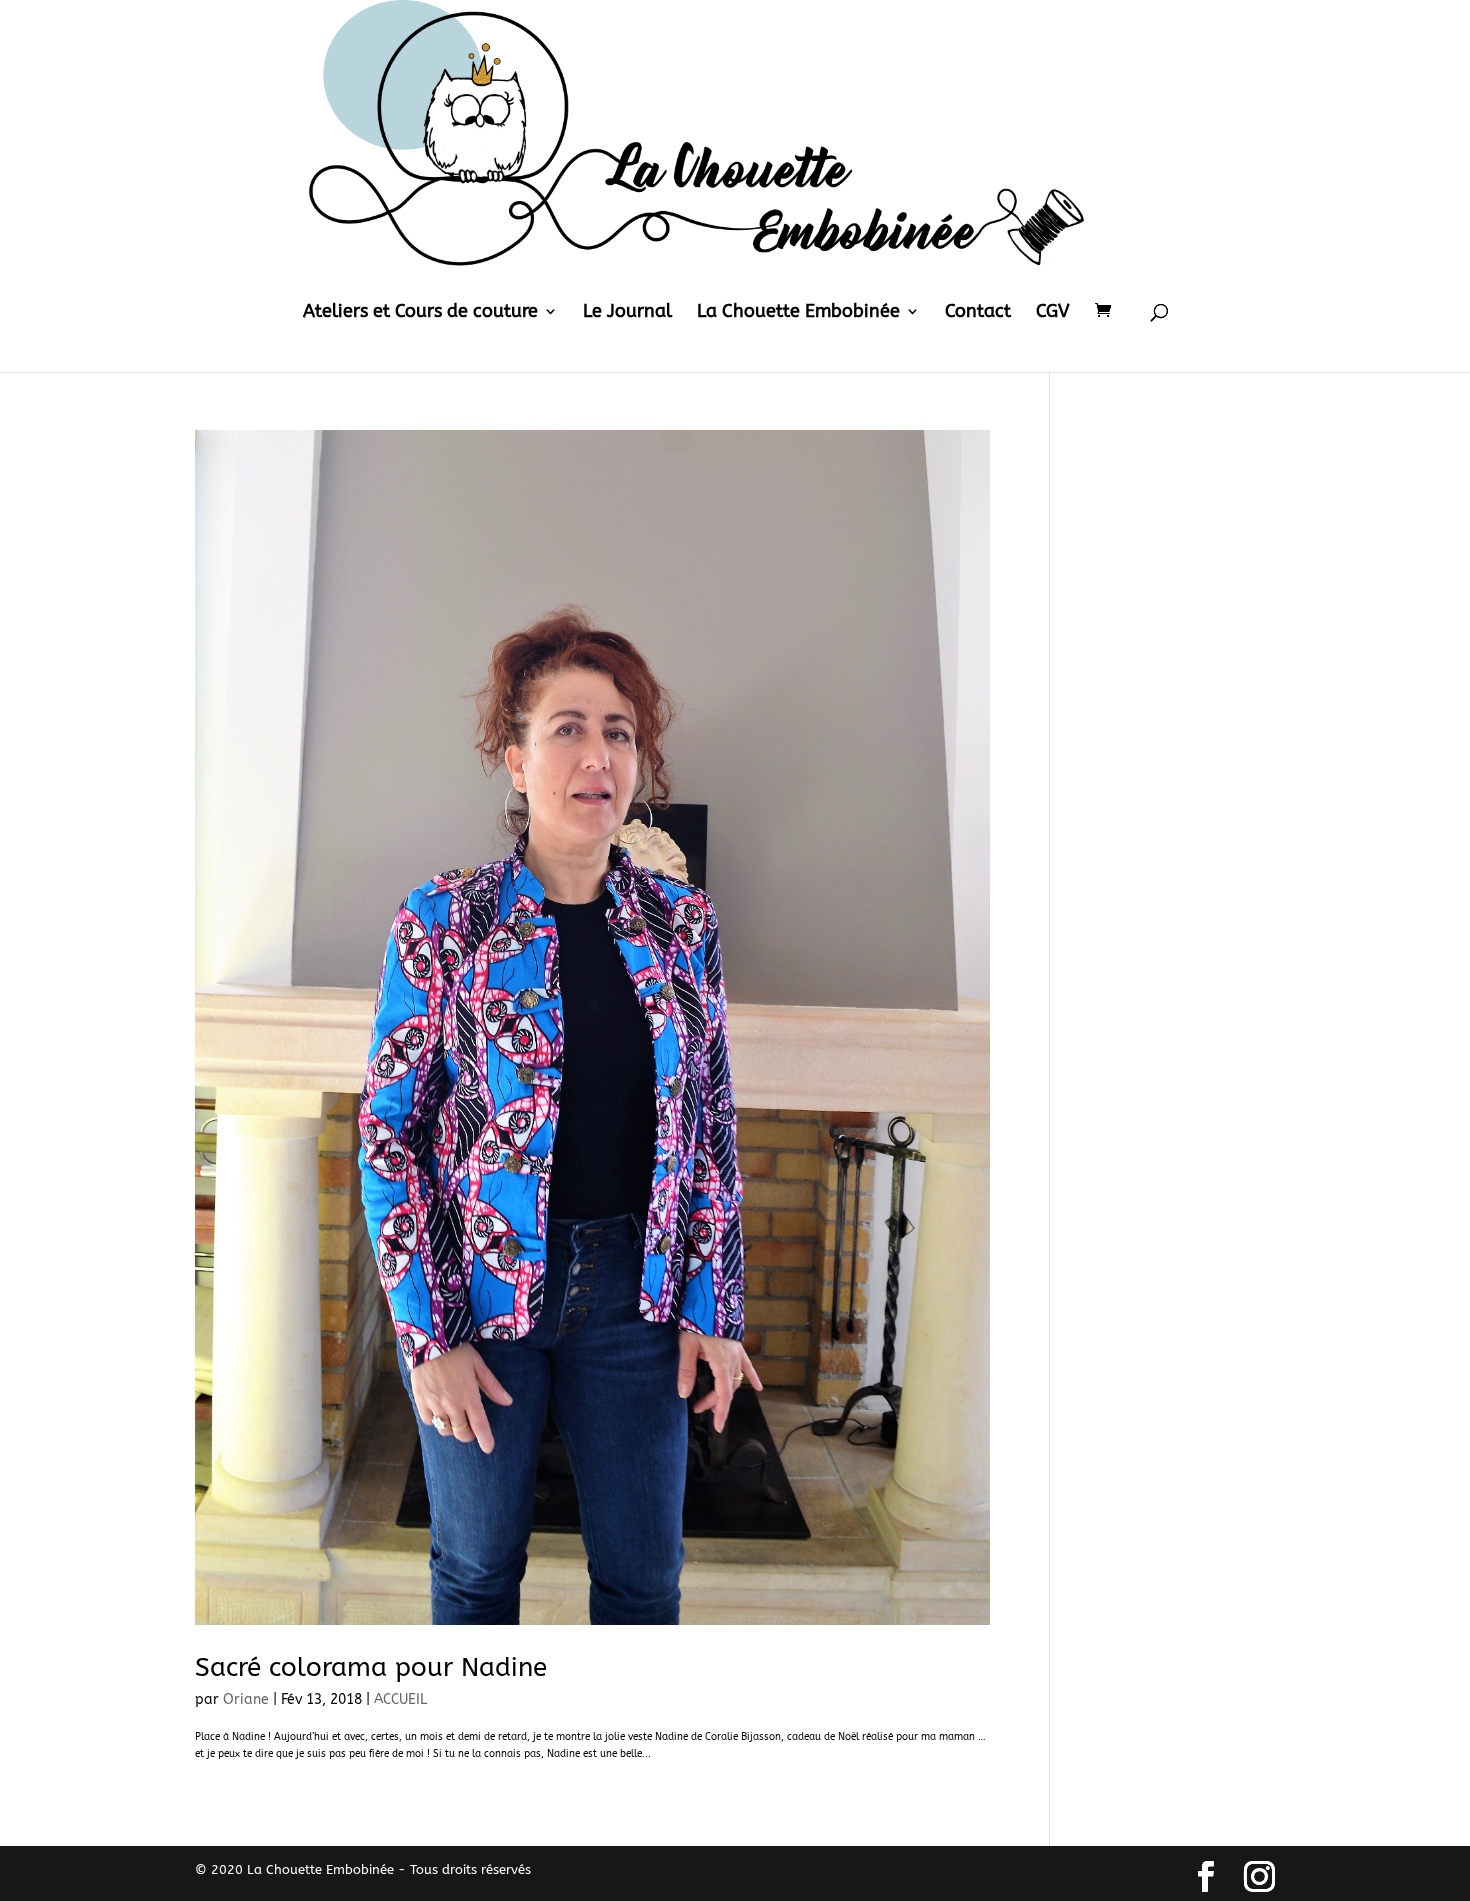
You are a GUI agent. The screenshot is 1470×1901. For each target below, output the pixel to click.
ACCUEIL (400, 1699)
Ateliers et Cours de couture (420, 313)
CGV (1053, 313)
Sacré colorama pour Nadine (371, 1667)
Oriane (246, 1699)
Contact (978, 313)
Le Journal (627, 313)
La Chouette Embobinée (798, 313)
